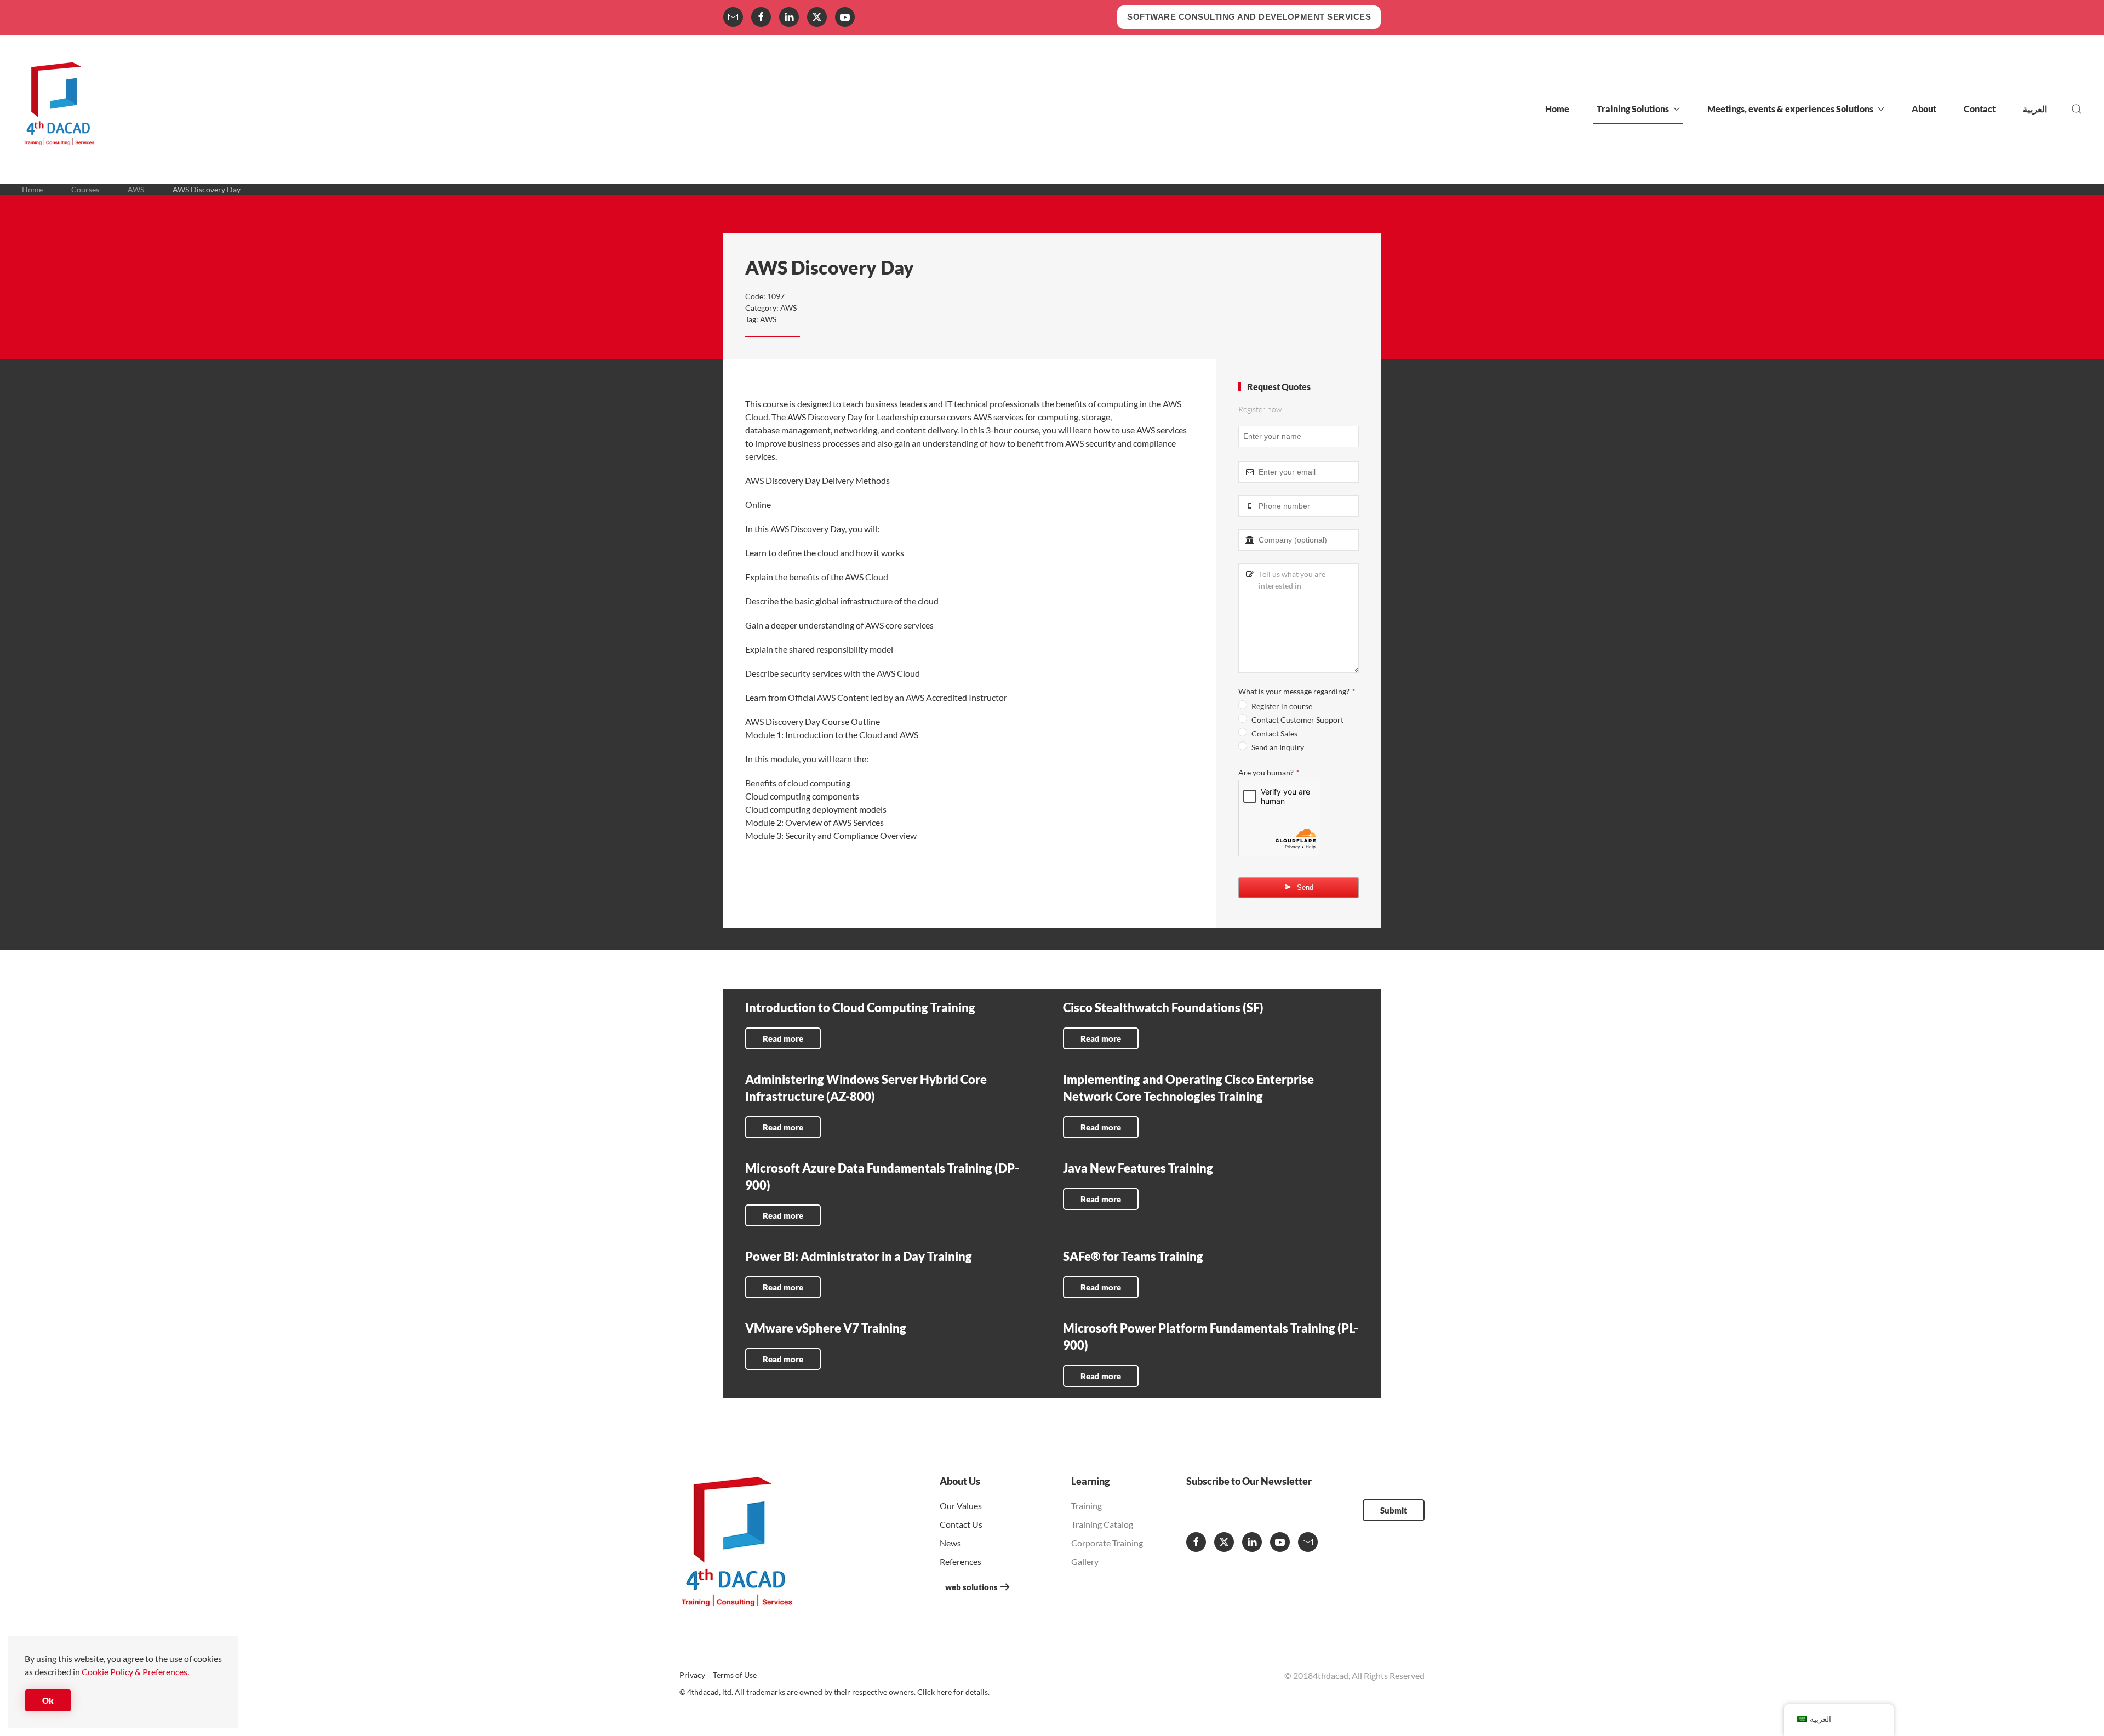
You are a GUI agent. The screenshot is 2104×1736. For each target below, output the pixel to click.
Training (1087, 1506)
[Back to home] (59, 109)
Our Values (961, 1506)
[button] (2077, 109)
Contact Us (961, 1524)
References (960, 1561)
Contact (1980, 109)
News (950, 1543)
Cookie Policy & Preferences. (135, 1672)
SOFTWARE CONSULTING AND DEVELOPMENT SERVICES (1249, 17)
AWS (788, 308)
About (1924, 109)
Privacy (692, 1675)
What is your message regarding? (1297, 691)
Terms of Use (735, 1675)
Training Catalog (1102, 1524)
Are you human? (1269, 772)
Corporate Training (1107, 1543)
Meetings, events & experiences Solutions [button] (1790, 109)
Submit (1394, 1510)
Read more (783, 1038)
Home (1557, 109)
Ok (48, 1700)
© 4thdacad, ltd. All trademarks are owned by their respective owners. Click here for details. (834, 1692)
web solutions (971, 1587)
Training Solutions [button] (1633, 109)
